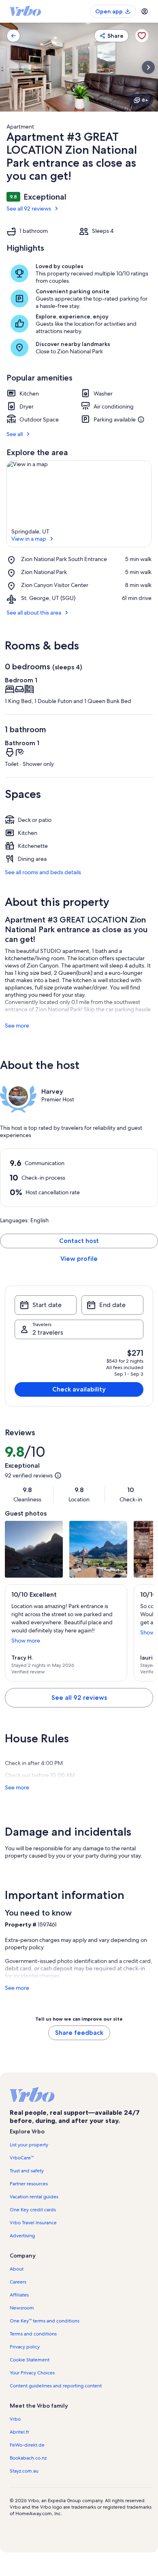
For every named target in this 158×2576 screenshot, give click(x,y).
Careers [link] (18, 2282)
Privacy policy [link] (25, 2347)
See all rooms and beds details (43, 872)
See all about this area (34, 613)
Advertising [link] (22, 2236)
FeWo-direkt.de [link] (27, 2445)
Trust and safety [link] (27, 2171)
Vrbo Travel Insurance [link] (33, 2223)
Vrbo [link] (15, 2419)
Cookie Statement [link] (30, 2360)
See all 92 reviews (29, 209)
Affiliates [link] (19, 2295)
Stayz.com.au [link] (24, 2471)
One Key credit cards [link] (33, 2210)
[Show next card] (148, 67)
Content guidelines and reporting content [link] (56, 2386)
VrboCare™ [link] (22, 2158)
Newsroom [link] (22, 2308)
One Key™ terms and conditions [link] (45, 2321)
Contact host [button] (79, 1241)
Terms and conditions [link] (33, 2334)
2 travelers (48, 1332)
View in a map (29, 539)
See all (15, 434)
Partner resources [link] (29, 2184)
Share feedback (79, 2033)
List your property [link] (29, 2145)
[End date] (112, 1305)
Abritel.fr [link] (19, 2432)
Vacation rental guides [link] (34, 2197)
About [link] (17, 2269)
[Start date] (46, 1305)
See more (17, 1026)
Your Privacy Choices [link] (32, 2373)
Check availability (79, 1389)
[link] (13, 36)
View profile (79, 1259)
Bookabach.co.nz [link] (28, 2458)
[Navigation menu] (145, 11)
